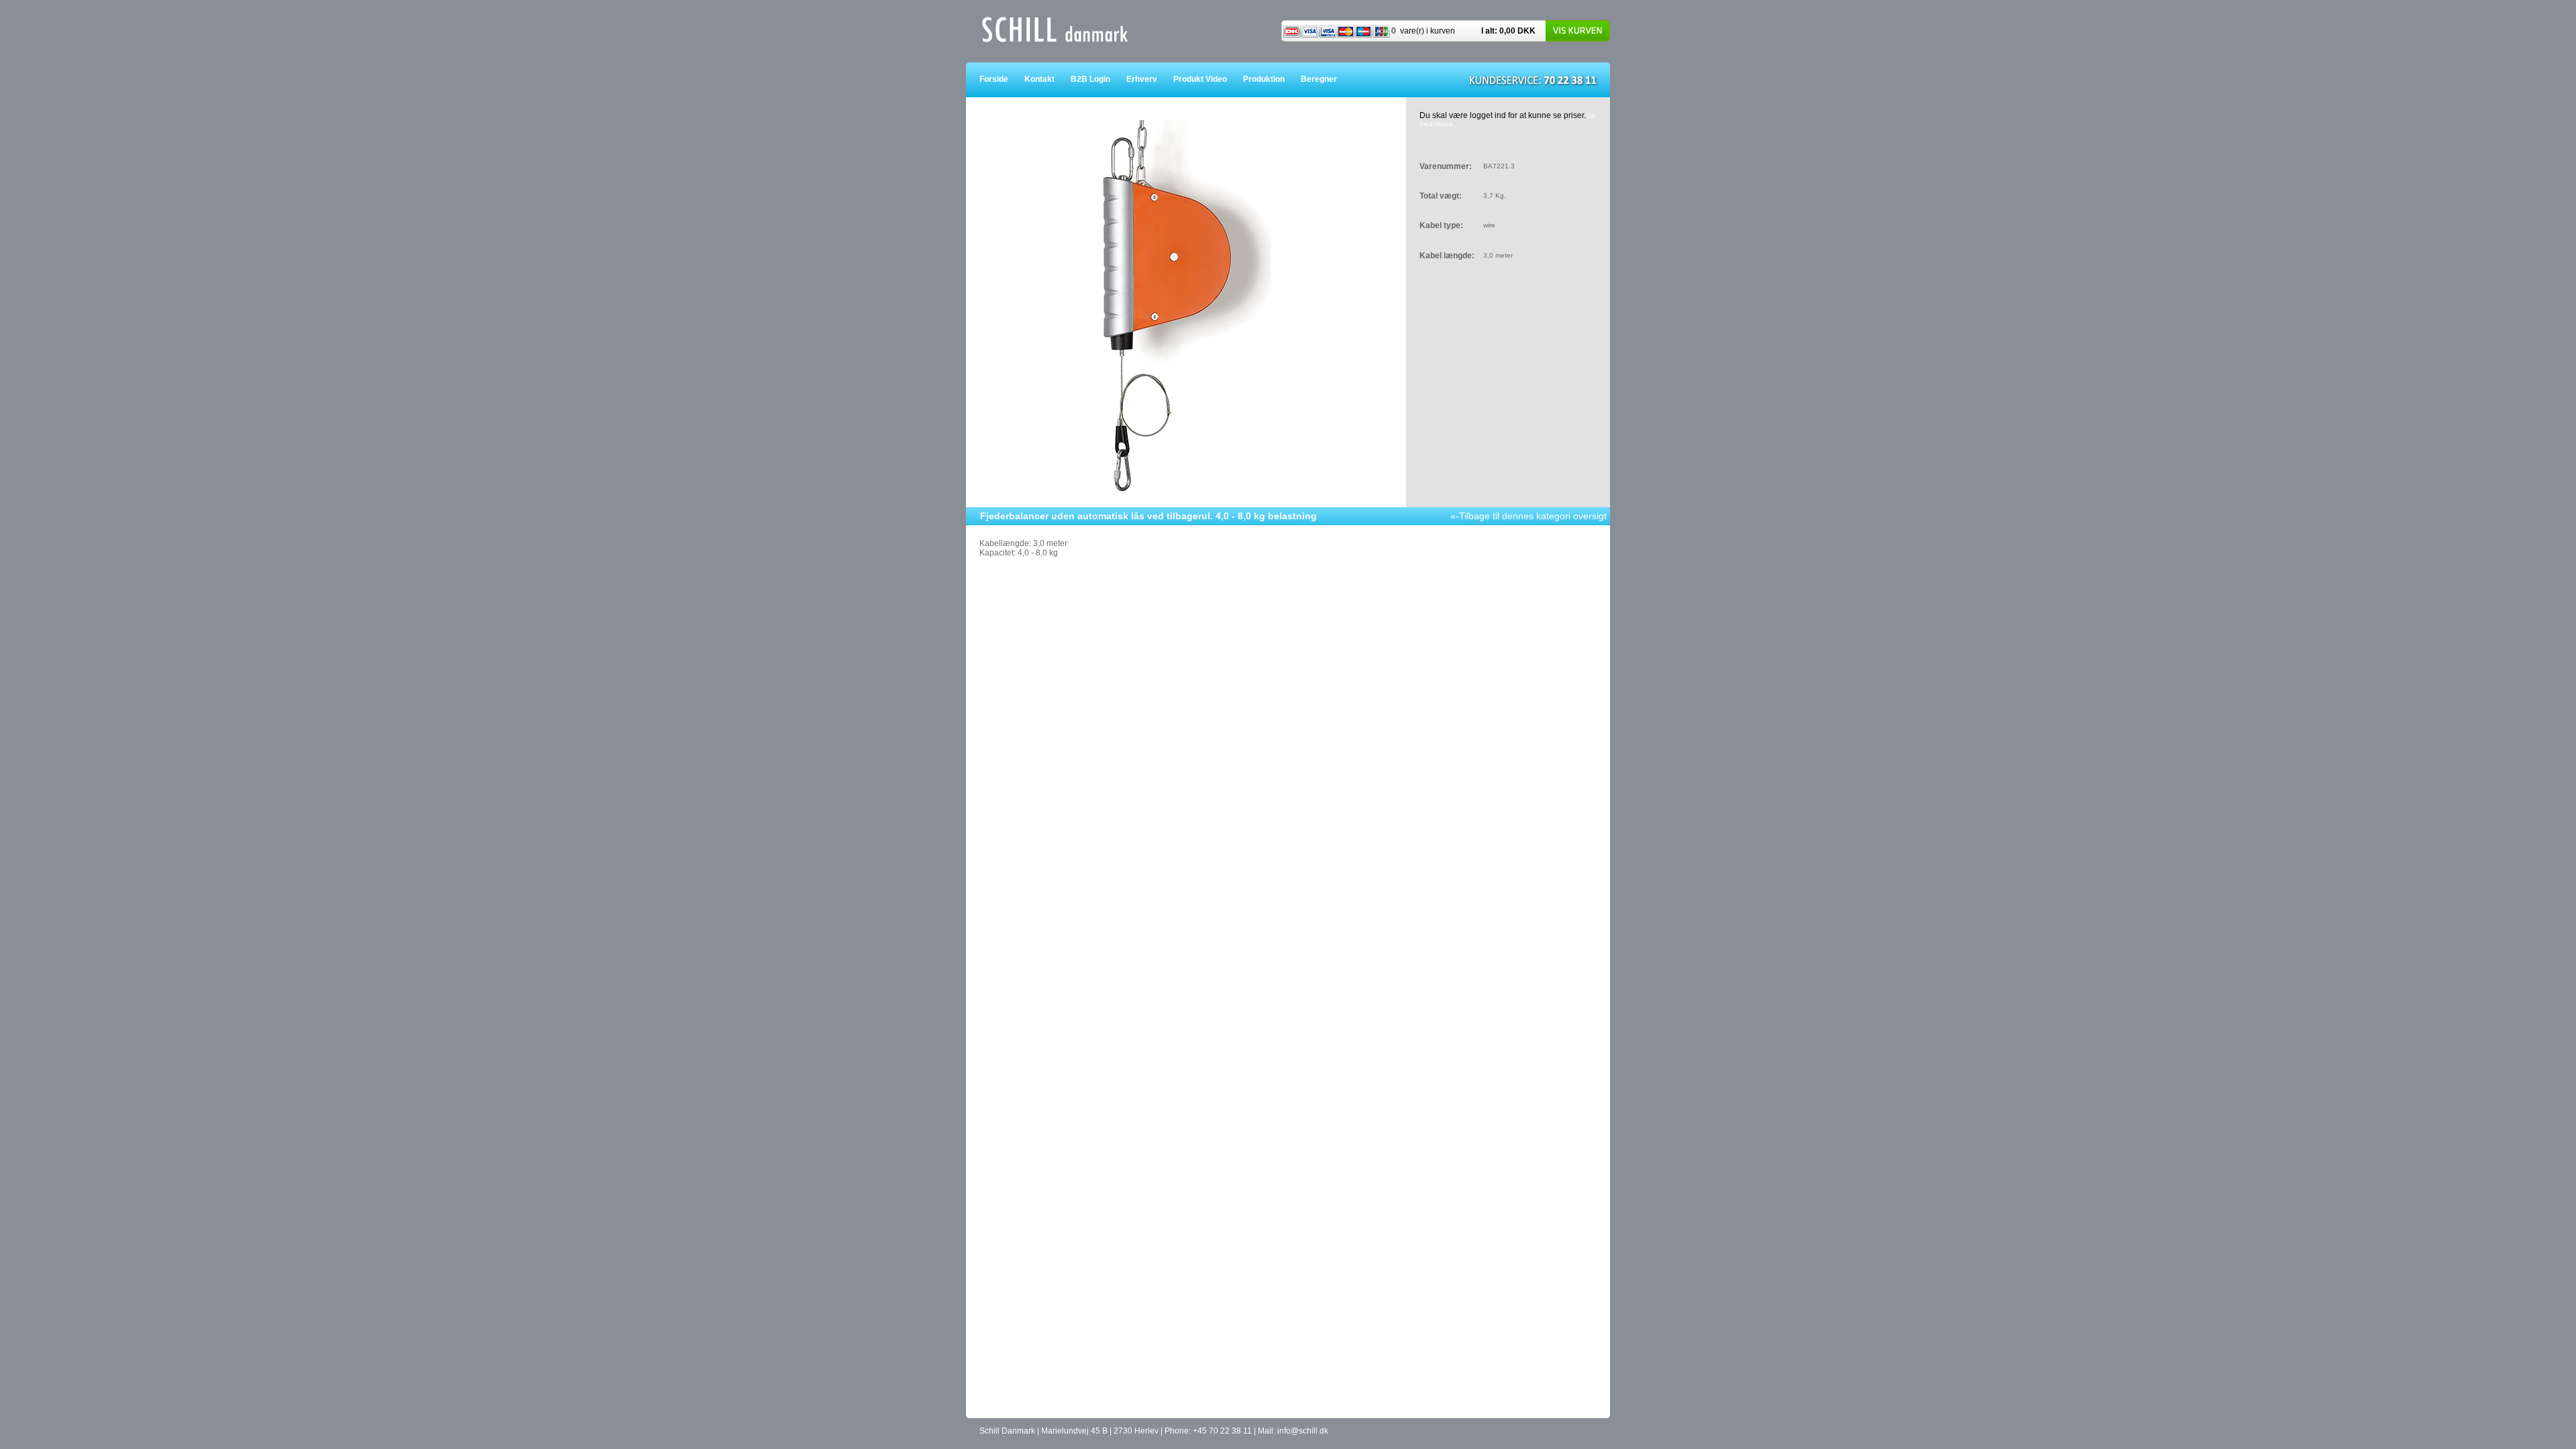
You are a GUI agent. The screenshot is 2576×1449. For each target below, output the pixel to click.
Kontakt (1048, 79)
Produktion (1272, 79)
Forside (1002, 79)
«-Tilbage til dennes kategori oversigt (1528, 516)
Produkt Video (1208, 79)
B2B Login (1098, 79)
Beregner (1327, 79)
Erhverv (1150, 79)
